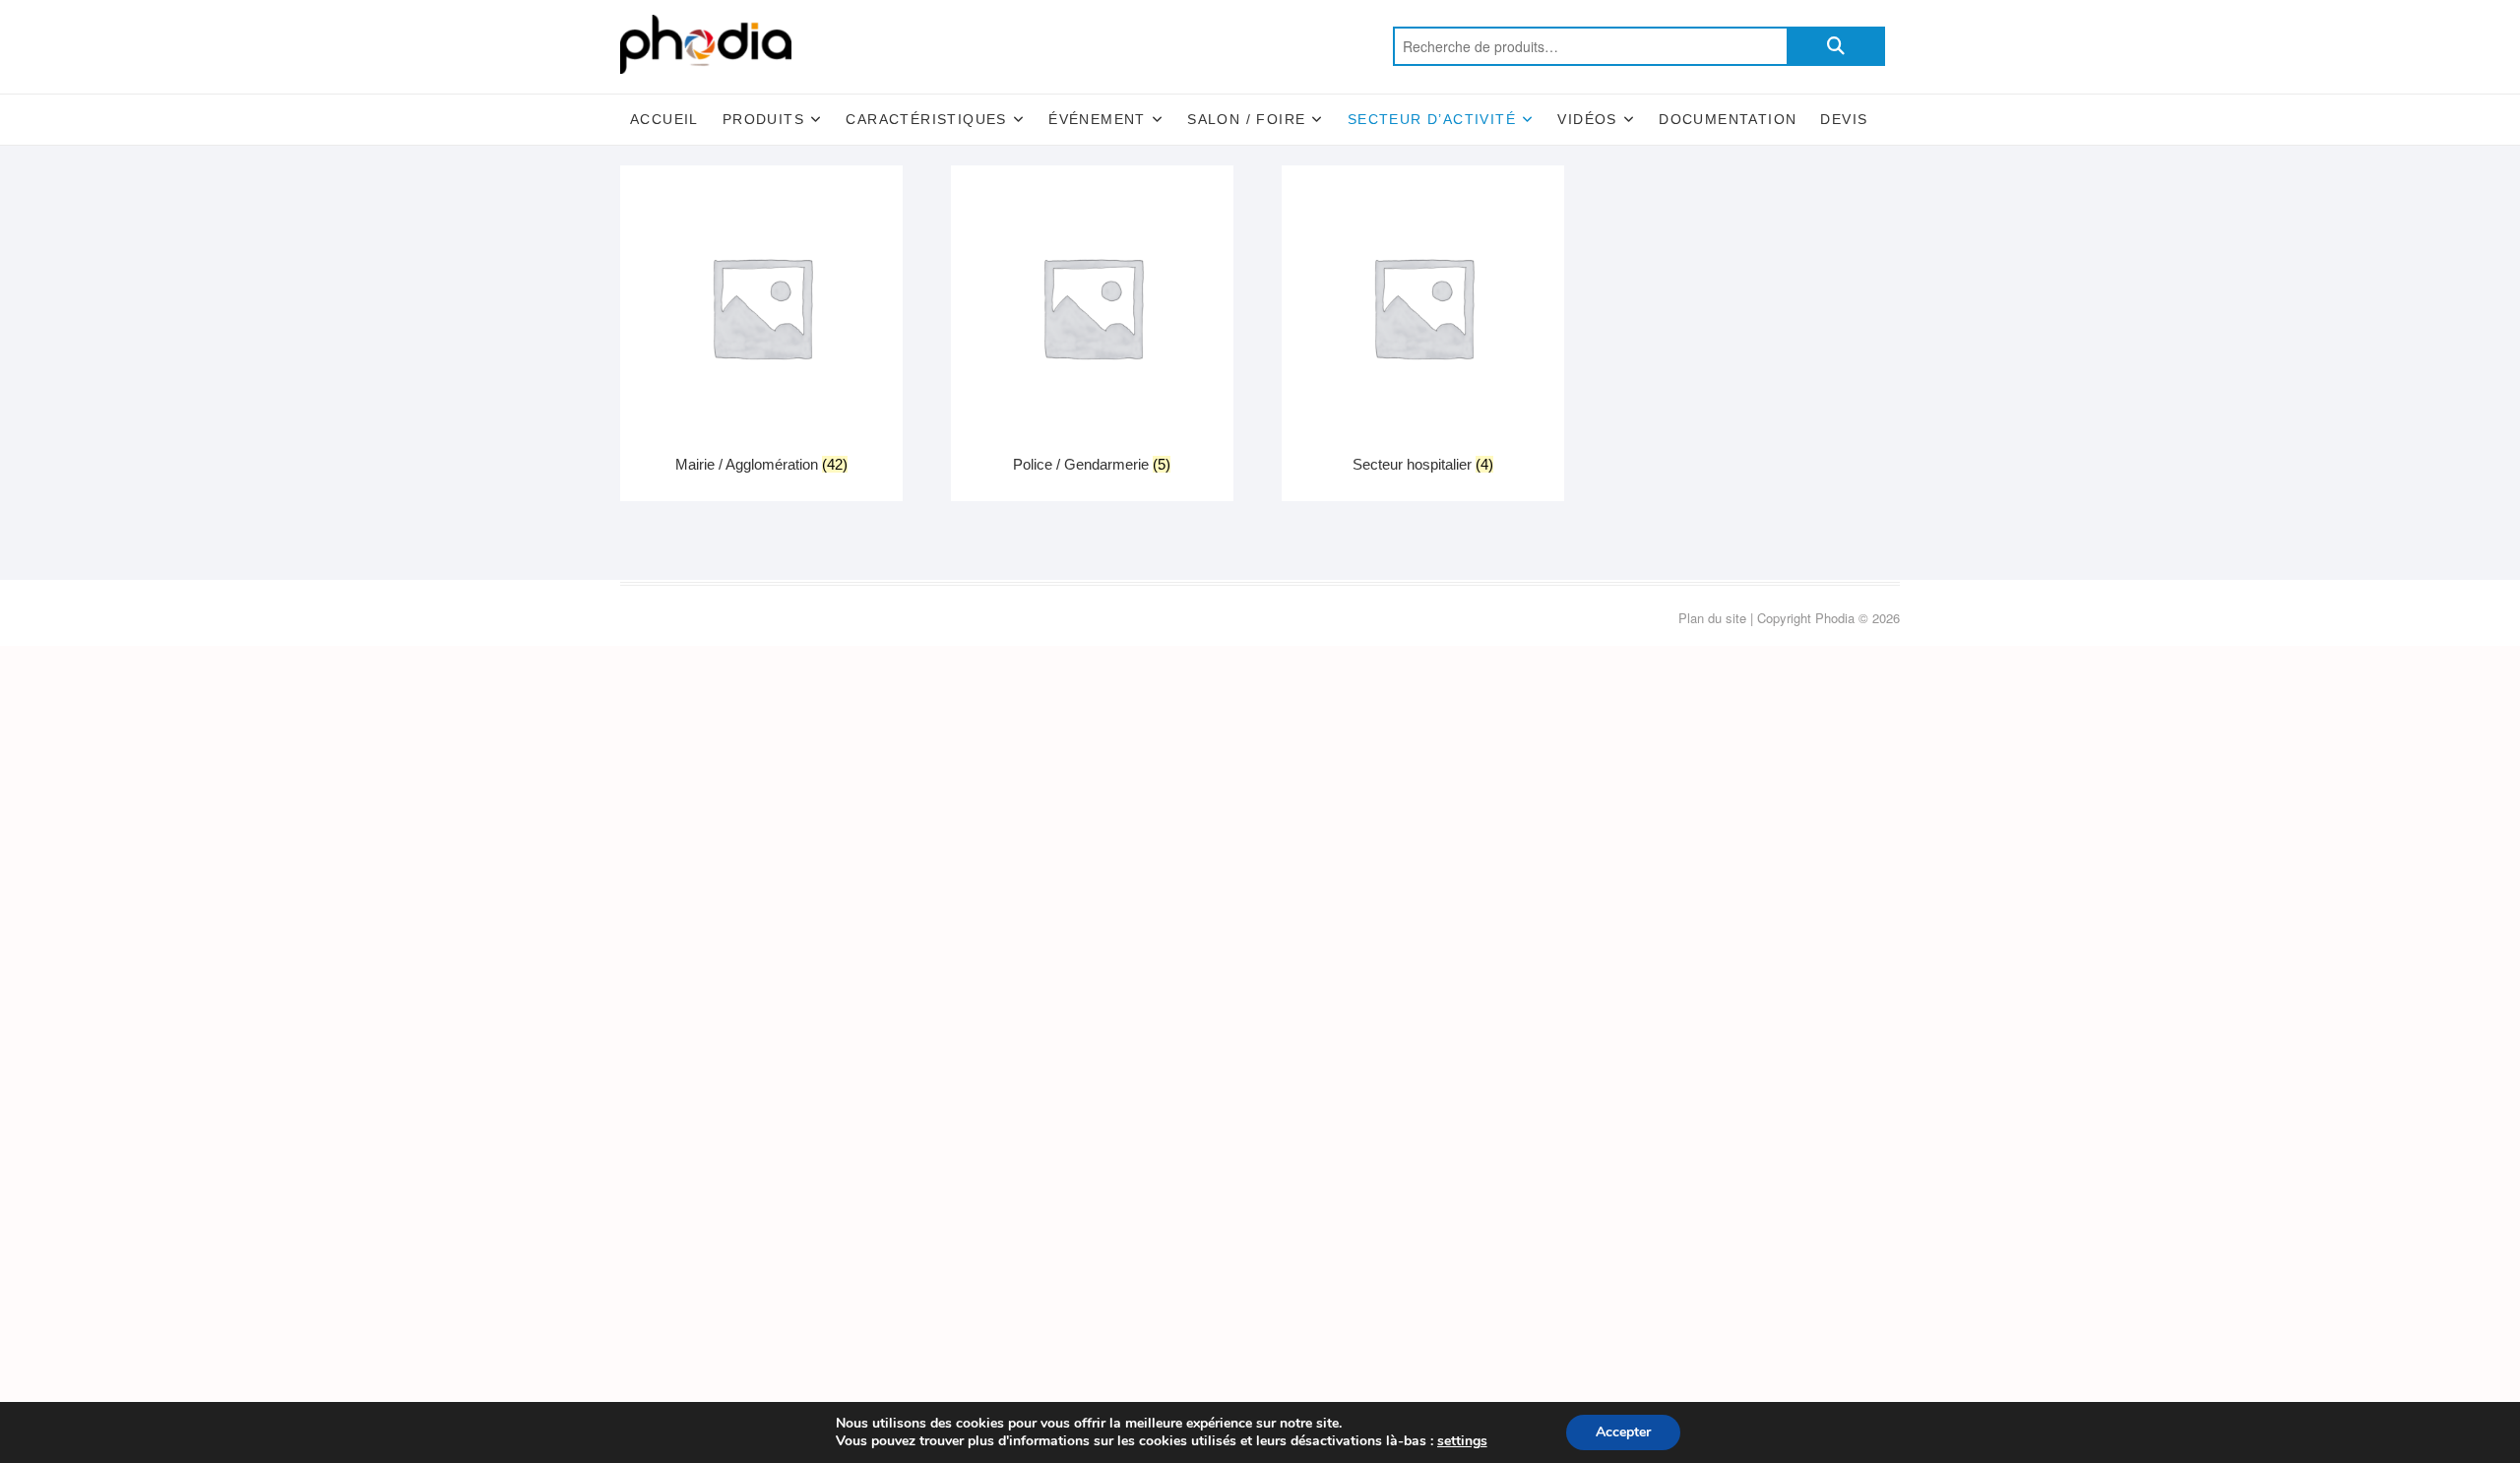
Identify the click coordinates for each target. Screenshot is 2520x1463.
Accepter (1623, 1432)
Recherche (1836, 46)
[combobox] (1590, 46)
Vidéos (1587, 119)
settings (1462, 1441)
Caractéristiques (926, 119)
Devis (1844, 119)
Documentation (1728, 119)
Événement (1097, 119)
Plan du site (1712, 618)
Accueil (664, 119)
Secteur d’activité (1432, 119)
